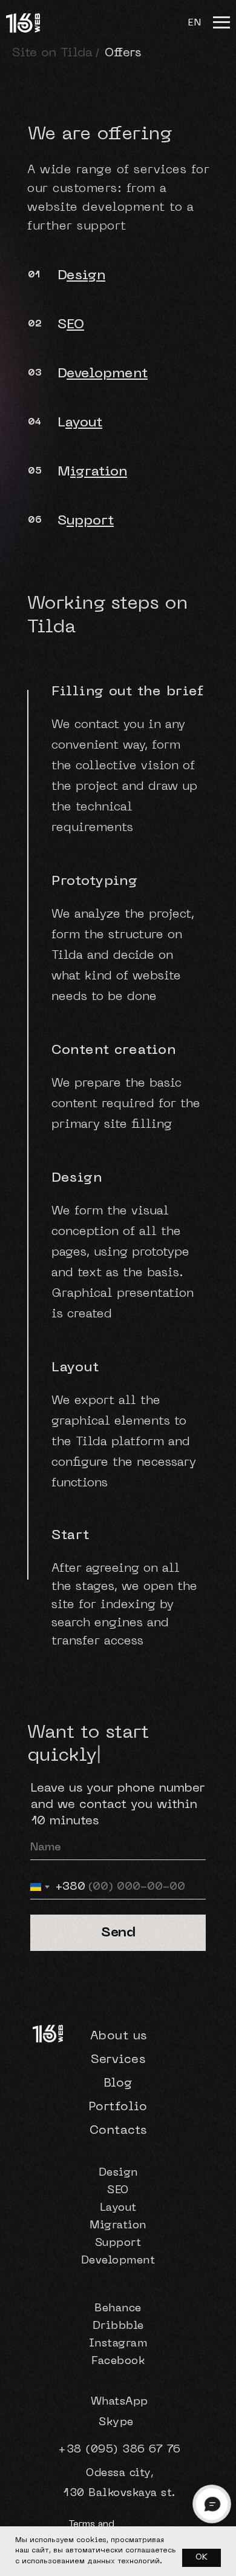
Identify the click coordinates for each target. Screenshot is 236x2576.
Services (118, 2060)
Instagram (118, 2344)
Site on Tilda (52, 53)
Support (118, 2243)
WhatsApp (120, 2402)
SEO (118, 2190)
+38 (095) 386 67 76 (120, 2450)
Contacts (118, 2131)
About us (119, 2036)
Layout (118, 2208)
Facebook (118, 2361)
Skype (116, 2422)
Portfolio (118, 2107)
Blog (118, 2084)
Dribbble (118, 2326)
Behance (118, 2309)
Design (118, 2173)
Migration (118, 2226)
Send (118, 1933)
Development (118, 2261)
